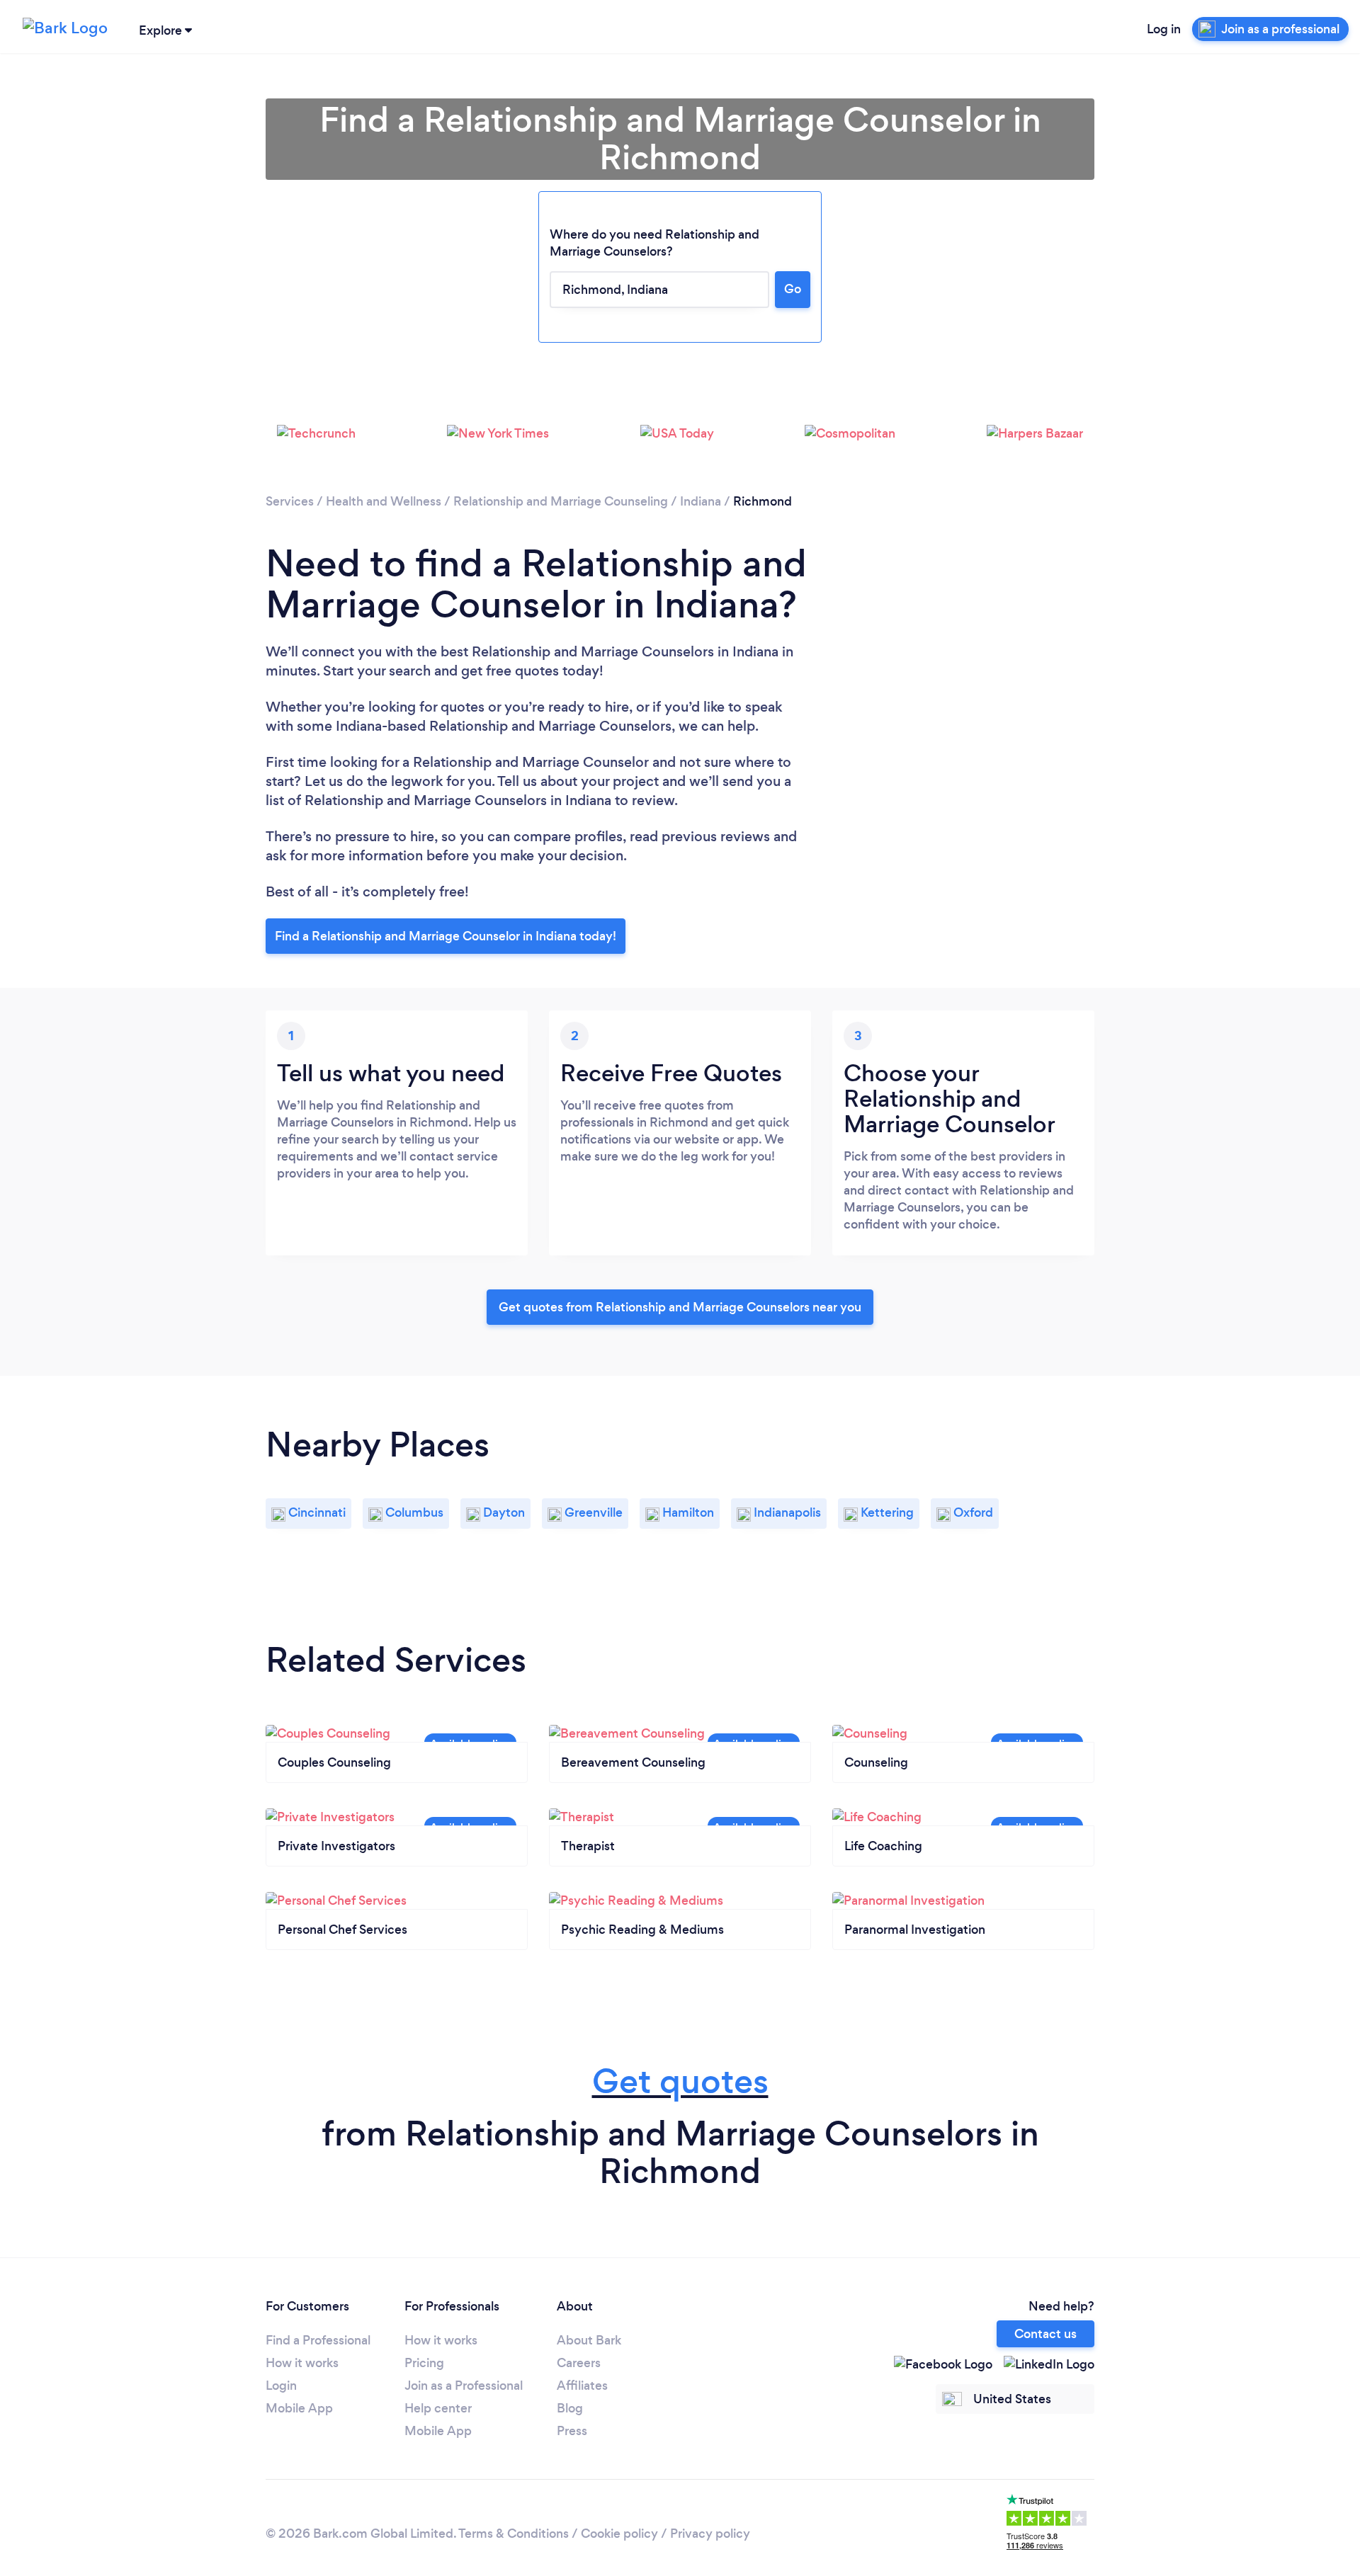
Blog (570, 2408)
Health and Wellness (384, 501)
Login (281, 2386)
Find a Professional (318, 2340)
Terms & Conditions (514, 2534)
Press (572, 2431)
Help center (438, 2408)
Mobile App (299, 2408)
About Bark (589, 2340)
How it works (302, 2363)
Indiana (701, 501)
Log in (1164, 29)
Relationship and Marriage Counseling (561, 501)
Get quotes (680, 2081)
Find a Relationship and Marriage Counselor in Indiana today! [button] (446, 936)
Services (290, 501)
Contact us (1045, 2334)
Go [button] (793, 289)
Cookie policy (619, 2534)
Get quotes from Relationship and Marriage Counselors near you (680, 1307)
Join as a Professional (464, 2386)
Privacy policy (710, 2534)
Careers (579, 2363)
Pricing (424, 2363)
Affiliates (582, 2386)
